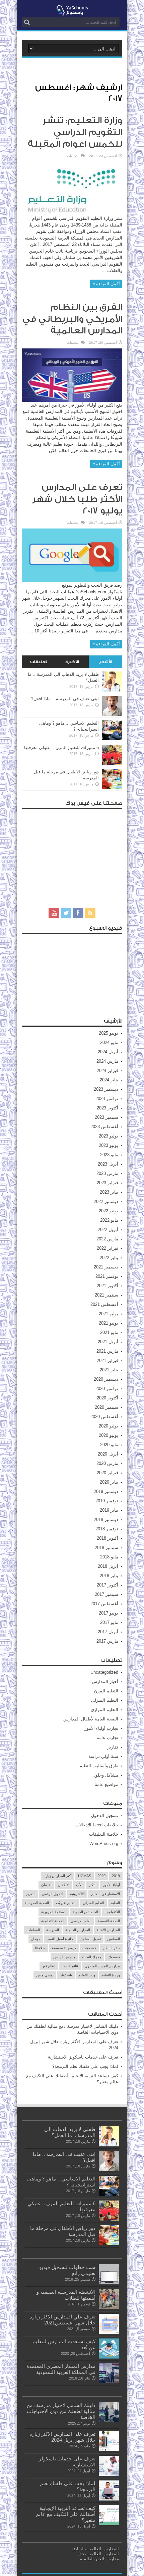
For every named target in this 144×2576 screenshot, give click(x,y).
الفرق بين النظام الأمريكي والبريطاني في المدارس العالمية (72, 319)
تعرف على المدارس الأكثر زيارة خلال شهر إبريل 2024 (62, 2437)
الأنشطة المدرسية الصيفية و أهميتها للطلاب (66, 2295)
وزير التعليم (87, 1975)
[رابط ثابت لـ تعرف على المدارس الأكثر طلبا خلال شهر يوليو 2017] (72, 580)
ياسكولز (66, 1975)
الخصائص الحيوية (85, 1912)
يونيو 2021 (109, 1323)
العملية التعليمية (53, 1921)
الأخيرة (72, 662)
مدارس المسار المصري (102, 1966)
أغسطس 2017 (104, 1604)
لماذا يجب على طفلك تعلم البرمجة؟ (85, 2066)
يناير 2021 (109, 1370)
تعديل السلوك (90, 1939)
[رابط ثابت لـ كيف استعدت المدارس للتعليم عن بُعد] (109, 2357)
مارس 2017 (107, 1641)
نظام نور (49, 1966)
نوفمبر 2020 (107, 1389)
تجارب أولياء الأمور (101, 1728)
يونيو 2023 (109, 1145)
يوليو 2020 (109, 1426)
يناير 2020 (109, 1482)
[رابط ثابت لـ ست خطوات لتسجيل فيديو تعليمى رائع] (109, 2283)
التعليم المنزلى (105, 1700)
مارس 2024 (107, 1061)
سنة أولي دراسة (103, 1756)
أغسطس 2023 (104, 1127)
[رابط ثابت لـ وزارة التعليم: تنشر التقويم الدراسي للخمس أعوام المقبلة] (72, 214)
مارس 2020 (107, 1463)
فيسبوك (114, 1957)
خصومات (89, 1948)
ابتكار (93, 1885)
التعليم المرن (106, 1691)
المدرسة (53, 1930)
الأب (79, 1885)
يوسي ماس (45, 1975)
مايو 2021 (109, 1332)
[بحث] (27, 22)
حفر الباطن (111, 1948)
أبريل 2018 (108, 1566)
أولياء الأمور (111, 1885)
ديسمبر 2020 (106, 1379)
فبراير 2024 (107, 1071)
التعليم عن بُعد (66, 1903)
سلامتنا (40, 1948)
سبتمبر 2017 (106, 1594)
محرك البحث (92, 1957)
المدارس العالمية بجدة (98, 2554)
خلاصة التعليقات (104, 1834)
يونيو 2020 (109, 1435)
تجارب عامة (107, 1738)
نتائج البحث (70, 1966)
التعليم (115, 1903)
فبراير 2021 (107, 1360)
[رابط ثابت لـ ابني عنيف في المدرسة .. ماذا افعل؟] (112, 714)
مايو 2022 (109, 1220)
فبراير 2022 (107, 1248)
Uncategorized (104, 1672)
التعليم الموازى (104, 1710)
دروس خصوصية (64, 1948)
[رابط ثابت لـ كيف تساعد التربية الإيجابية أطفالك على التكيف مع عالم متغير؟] (109, 2524)
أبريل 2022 (108, 1230)
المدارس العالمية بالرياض (95, 2549)
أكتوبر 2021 (107, 1286)
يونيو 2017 (109, 1613)
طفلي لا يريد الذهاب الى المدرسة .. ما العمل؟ (70, 2132)
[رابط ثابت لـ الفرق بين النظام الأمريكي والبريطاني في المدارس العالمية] (72, 400)
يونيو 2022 (109, 1211)
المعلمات (33, 1930)
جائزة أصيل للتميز (60, 1939)
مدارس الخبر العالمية (99, 2559)
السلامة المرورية (54, 1912)
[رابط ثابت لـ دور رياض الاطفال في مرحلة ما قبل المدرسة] (112, 788)
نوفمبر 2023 (107, 1099)
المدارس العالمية (78, 1930)
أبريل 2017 (108, 1632)
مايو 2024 (109, 1042)
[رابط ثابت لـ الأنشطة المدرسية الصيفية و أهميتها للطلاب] (109, 2308)
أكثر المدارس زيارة (58, 1876)
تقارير (113, 1747)
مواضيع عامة (106, 1784)
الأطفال (64, 1885)
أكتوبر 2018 (107, 1538)
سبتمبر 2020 (106, 1407)
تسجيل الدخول (105, 1815)
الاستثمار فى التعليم (105, 1894)
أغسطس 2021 (104, 1304)
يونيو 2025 (109, 1033)
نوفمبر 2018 (107, 1529)
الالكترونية (77, 1894)
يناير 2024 (109, 1080)
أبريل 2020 (108, 1454)
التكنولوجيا (112, 1912)
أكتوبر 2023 (107, 1108)
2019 (116, 1876)
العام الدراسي (81, 1921)
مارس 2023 (107, 1173)
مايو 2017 (109, 1622)
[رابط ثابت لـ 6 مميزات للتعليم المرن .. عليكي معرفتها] (112, 763)
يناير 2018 (109, 1576)
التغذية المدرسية (37, 1903)
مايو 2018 (109, 1557)
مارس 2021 (107, 1351)
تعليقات (39, 662)
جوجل (36, 1939)
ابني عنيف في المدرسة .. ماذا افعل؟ (65, 699)
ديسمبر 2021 (106, 1267)
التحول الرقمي (53, 1894)
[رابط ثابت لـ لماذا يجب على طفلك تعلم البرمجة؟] (109, 2499)
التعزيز (31, 1894)
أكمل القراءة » (106, 284)
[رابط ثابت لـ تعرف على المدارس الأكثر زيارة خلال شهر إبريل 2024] (109, 2450)
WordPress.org (104, 1844)
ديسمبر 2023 (106, 1089)
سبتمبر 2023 (106, 1117)
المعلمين (114, 1939)
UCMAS (85, 1876)
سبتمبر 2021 (106, 1295)
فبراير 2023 (107, 1183)
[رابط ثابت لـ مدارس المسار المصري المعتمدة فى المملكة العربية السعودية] (109, 2382)
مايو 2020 (109, 1445)
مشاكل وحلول (105, 1775)
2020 (101, 1876)
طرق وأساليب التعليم (99, 1766)
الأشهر (106, 662)
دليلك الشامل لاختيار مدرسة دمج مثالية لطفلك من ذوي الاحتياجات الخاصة (61, 2411)
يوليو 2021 (109, 1314)
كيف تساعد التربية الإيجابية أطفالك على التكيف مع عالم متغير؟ (66, 2514)
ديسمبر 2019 (106, 1491)
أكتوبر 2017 (107, 1585)
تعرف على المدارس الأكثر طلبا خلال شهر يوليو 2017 (77, 499)
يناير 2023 (109, 1192)
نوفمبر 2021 (107, 1276)
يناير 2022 (109, 1258)
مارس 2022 (107, 1239)
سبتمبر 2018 (106, 1548)
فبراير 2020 (107, 1473)
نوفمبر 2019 (107, 1501)
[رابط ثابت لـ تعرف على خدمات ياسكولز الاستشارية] (109, 2474)
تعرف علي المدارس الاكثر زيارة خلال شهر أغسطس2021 (62, 2320)
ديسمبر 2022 (106, 1201)
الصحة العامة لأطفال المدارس (91, 1719)
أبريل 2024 (108, 1052)
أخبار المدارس (105, 1682)
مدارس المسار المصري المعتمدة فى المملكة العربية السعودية (61, 2369)
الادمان (46, 1885)
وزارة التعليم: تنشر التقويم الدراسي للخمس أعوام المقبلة (75, 132)
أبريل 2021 (108, 1342)
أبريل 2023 (108, 1164)
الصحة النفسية (109, 1921)
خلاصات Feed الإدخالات (97, 1825)
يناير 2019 (109, 1510)
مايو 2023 (109, 1155)
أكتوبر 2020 (107, 1398)
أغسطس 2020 (104, 1417)
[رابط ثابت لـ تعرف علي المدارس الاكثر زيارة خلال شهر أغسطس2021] (109, 2332)
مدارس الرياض (64, 1957)
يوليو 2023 (109, 1136)
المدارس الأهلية (108, 1930)
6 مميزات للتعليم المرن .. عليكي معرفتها (61, 747)
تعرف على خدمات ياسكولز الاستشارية (83, 2057)
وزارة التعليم (111, 1975)
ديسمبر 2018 (106, 1520)
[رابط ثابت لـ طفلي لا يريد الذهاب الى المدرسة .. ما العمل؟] (112, 690)
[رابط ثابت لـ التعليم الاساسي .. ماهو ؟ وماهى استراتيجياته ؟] (112, 739)
